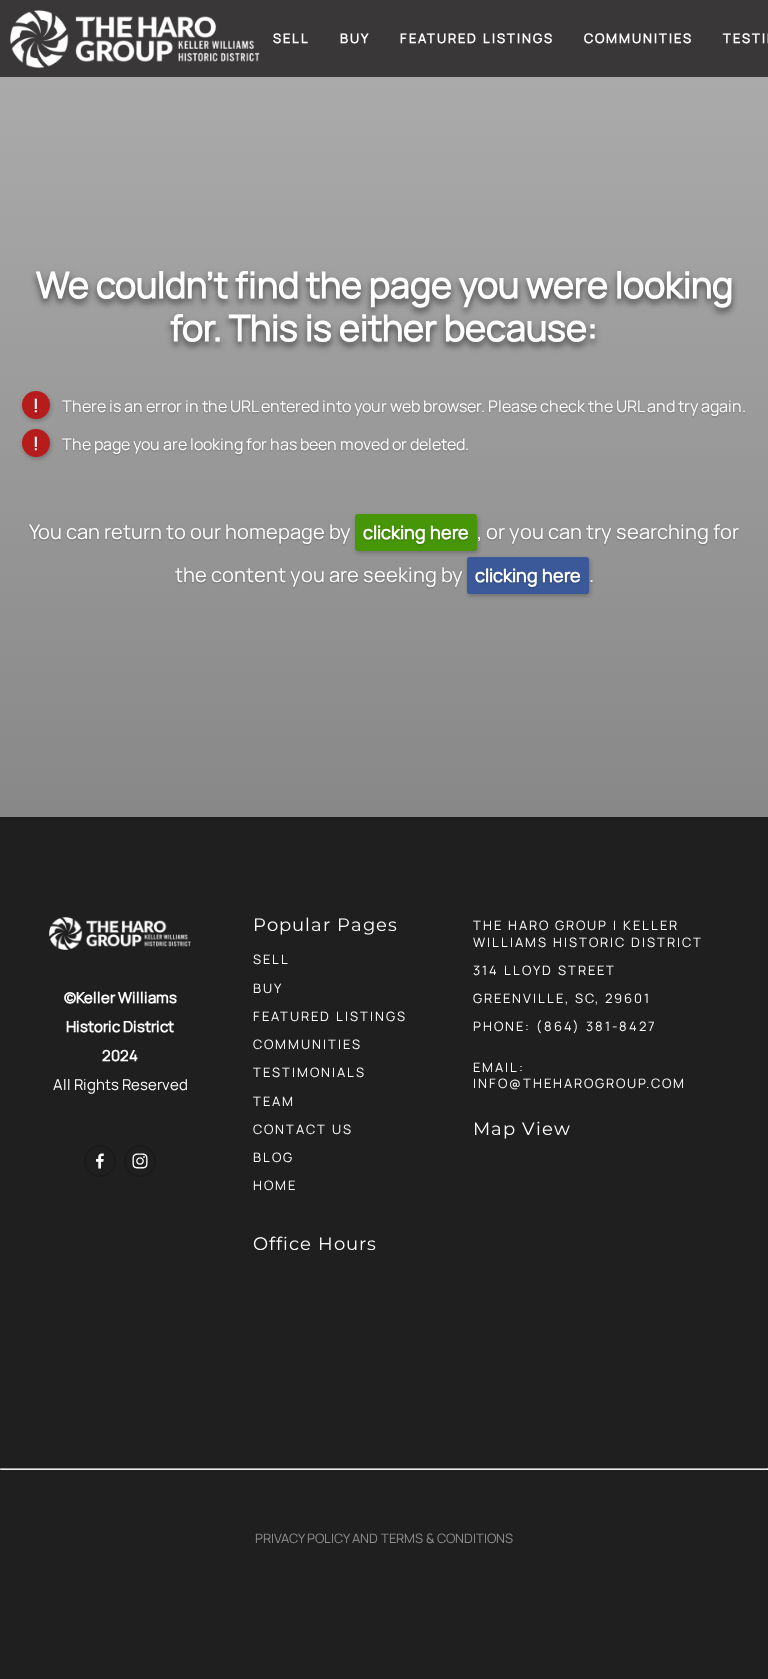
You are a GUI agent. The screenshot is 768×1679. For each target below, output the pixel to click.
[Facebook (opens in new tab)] (100, 1161)
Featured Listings (477, 38)
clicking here (416, 532)
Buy (355, 38)
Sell (291, 38)
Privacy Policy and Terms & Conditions (384, 1538)
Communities (638, 38)
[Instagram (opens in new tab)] (140, 1161)
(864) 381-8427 (596, 1026)
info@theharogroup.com (579, 1083)
